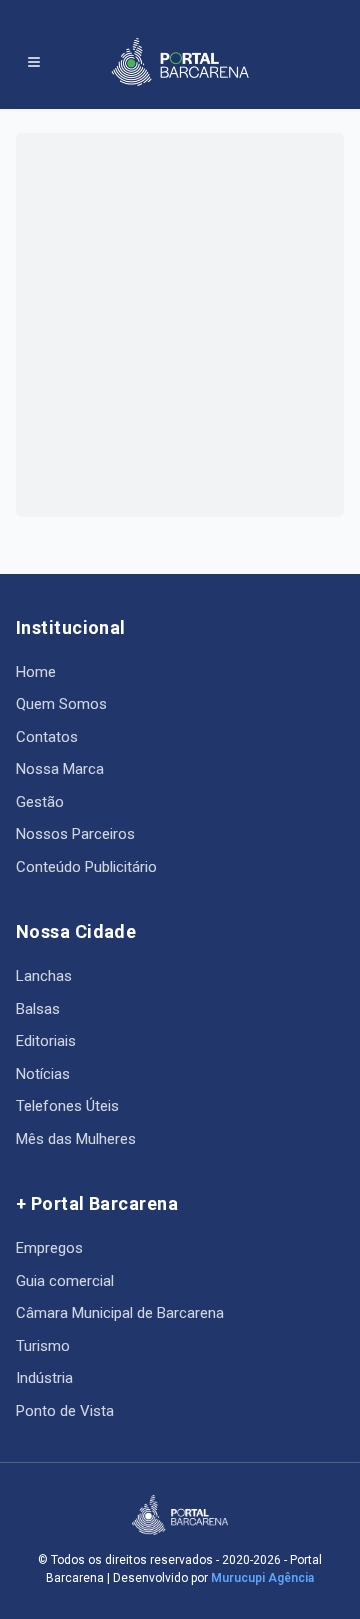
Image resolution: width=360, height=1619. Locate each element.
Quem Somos (61, 704)
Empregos (49, 1248)
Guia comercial (65, 1281)
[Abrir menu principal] (34, 62)
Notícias (43, 1074)
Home (36, 672)
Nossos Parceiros (75, 834)
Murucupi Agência (262, 1578)
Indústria (44, 1378)
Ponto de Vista (65, 1411)
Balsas (38, 1009)
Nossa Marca (60, 769)
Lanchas (44, 976)
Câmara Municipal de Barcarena (120, 1313)
